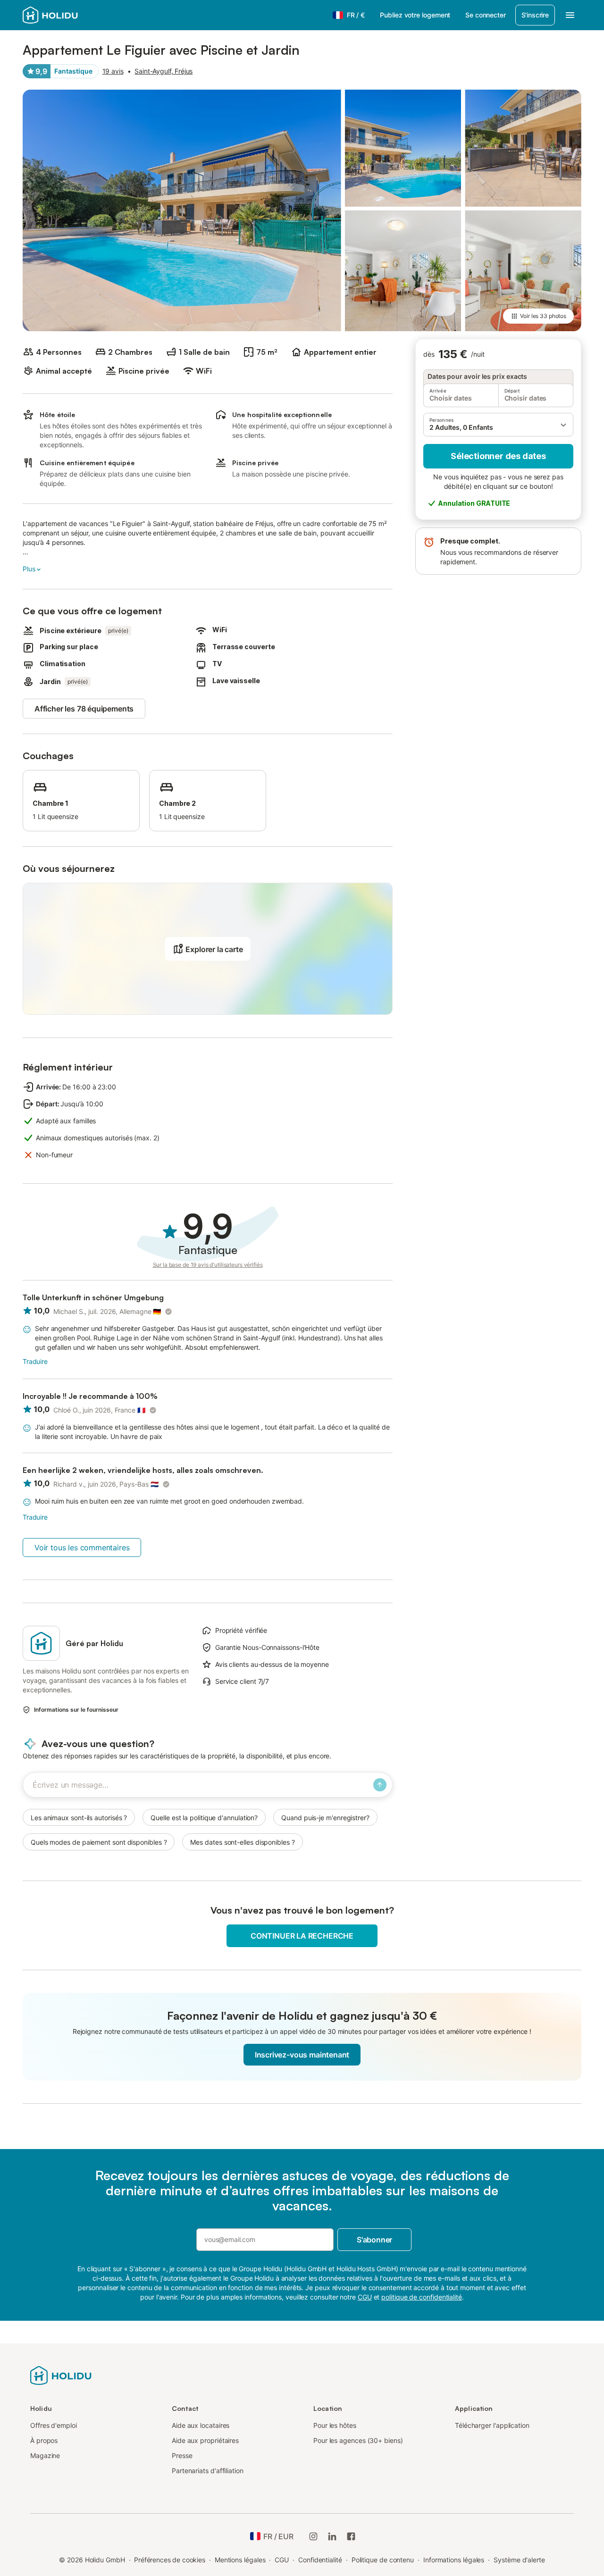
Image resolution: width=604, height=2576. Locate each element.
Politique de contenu (383, 2560)
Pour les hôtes (335, 2425)
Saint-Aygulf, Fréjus (164, 71)
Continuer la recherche (302, 1936)
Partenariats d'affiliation (208, 2471)
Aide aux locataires (201, 2425)
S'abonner (374, 2240)
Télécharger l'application (492, 2425)
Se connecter (485, 15)
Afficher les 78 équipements (84, 709)
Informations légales (454, 2560)
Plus (29, 569)
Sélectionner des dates (498, 456)
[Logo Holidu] (69, 15)
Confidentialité (320, 2560)
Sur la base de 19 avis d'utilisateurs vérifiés (208, 1265)
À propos (44, 2440)
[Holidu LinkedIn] (332, 2536)
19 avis (113, 71)
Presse (182, 2455)
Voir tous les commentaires (82, 1547)
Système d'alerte (519, 2560)
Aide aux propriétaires (205, 2440)
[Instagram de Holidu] (313, 2536)
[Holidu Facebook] (351, 2536)
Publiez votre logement (415, 15)
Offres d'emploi (54, 2425)
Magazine (45, 2455)
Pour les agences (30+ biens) (358, 2440)
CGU (282, 2560)
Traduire (35, 1361)
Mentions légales (240, 2560)
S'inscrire (535, 15)
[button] (498, 425)
